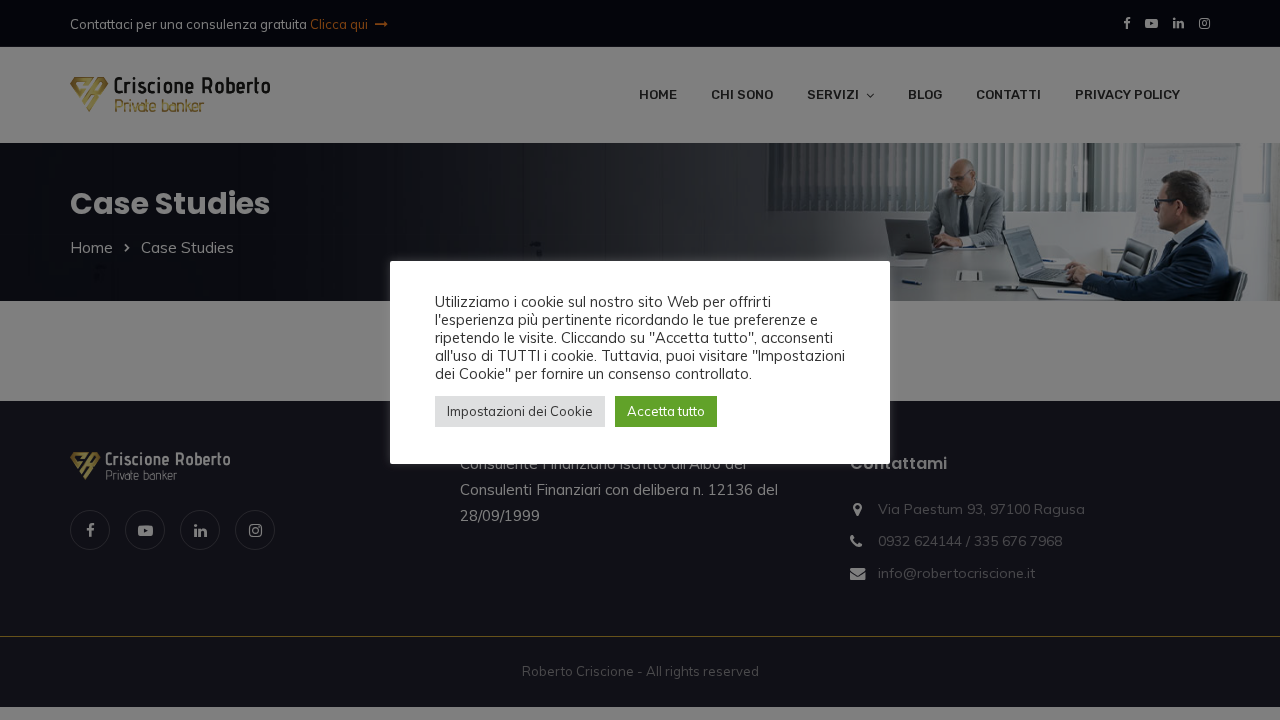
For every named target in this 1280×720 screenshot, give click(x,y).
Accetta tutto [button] (666, 411)
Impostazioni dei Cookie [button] (520, 411)
